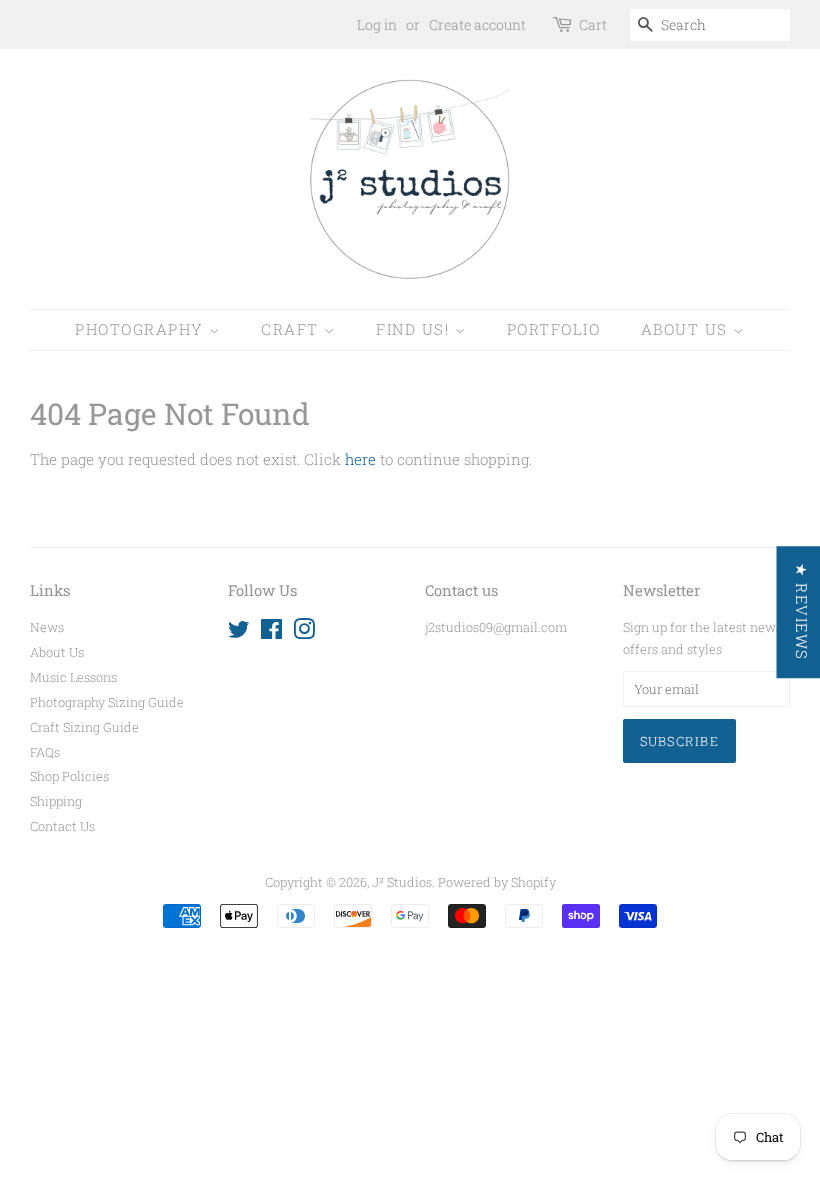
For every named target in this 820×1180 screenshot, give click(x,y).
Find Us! (415, 329)
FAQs (45, 752)
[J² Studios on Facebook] (271, 633)
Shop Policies (69, 776)
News (47, 627)
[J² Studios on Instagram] (304, 633)
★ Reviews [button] (801, 612)
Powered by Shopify (497, 882)
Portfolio (554, 329)
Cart (593, 24)
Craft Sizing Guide (84, 727)
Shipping (56, 801)
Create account (477, 24)
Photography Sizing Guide (107, 702)
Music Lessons (73, 677)
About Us (687, 329)
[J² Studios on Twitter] (239, 633)
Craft (292, 329)
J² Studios (402, 882)
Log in (377, 24)
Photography (142, 329)
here (360, 459)
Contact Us (62, 826)
